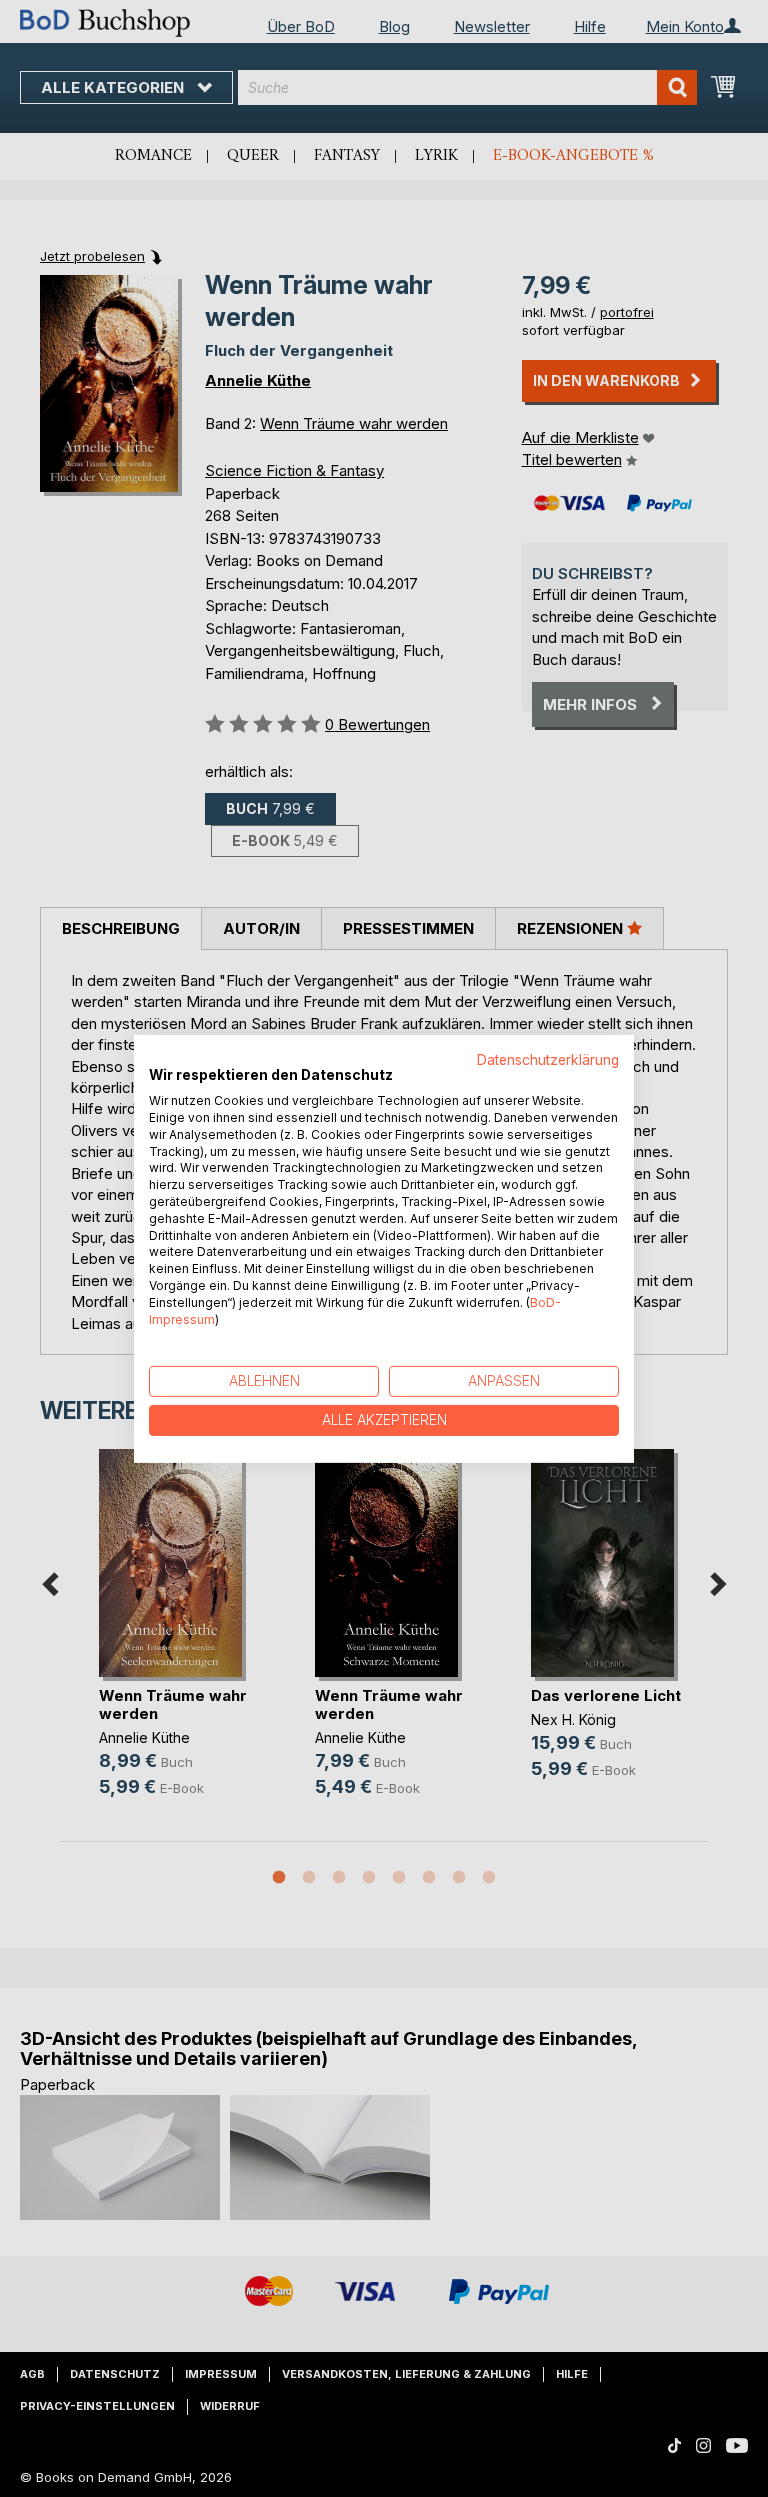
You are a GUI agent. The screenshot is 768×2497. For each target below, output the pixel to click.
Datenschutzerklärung (548, 1059)
